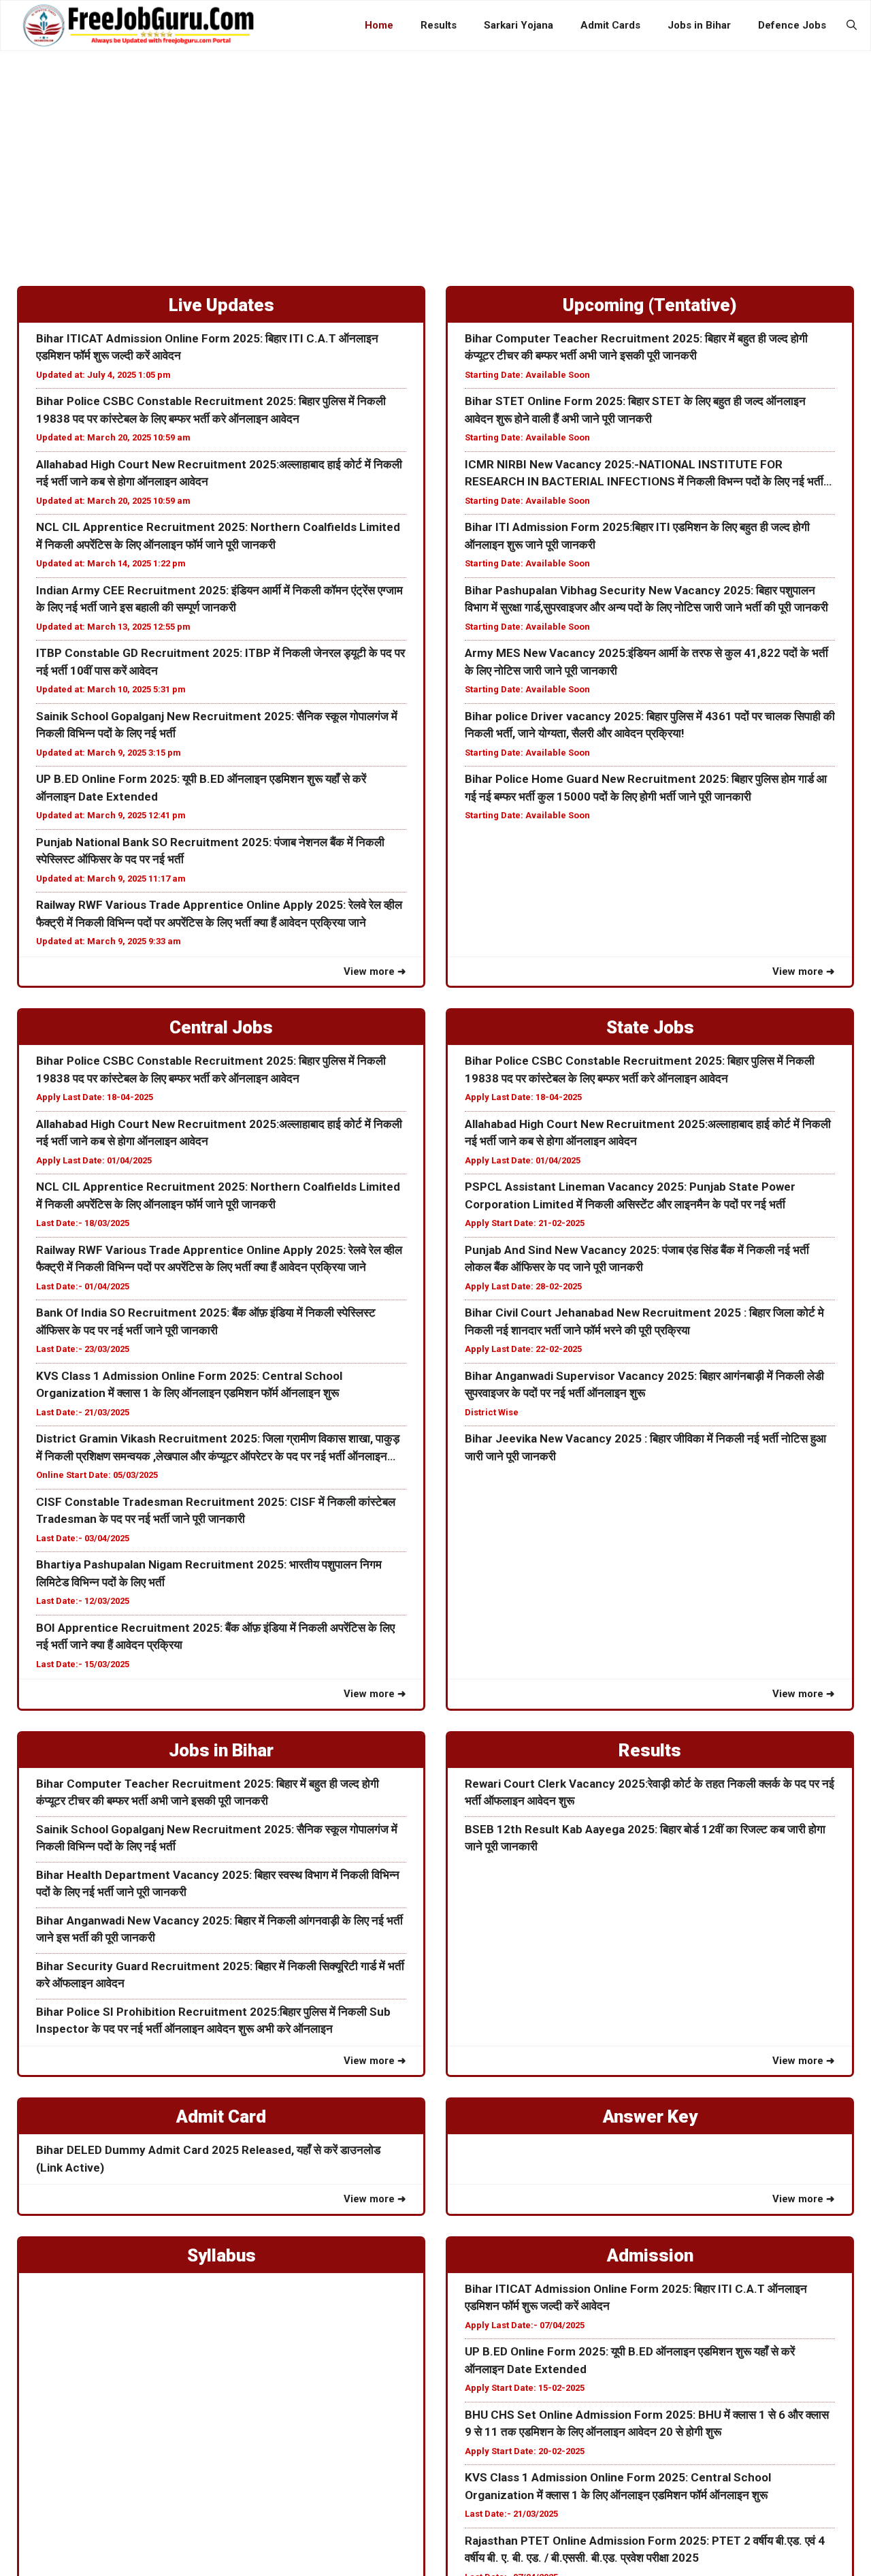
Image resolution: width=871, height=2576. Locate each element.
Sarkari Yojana (519, 25)
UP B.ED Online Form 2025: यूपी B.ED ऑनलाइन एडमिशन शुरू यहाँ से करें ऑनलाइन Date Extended (201, 788)
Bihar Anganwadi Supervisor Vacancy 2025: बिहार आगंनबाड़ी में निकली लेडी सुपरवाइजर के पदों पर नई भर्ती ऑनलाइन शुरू (644, 1385)
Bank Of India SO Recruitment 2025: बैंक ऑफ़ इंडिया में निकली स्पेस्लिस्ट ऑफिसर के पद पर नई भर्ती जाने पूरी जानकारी (206, 1321)
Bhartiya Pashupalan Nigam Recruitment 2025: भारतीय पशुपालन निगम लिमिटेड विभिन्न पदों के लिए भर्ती (209, 1573)
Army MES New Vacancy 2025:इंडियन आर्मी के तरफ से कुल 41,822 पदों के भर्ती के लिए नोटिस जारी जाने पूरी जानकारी (646, 662)
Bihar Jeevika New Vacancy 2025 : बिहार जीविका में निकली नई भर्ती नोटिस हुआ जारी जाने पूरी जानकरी (645, 1447)
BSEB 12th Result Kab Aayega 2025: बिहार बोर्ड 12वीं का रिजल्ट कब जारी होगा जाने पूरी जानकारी (645, 1838)
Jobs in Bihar (699, 25)
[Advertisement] (435, 153)
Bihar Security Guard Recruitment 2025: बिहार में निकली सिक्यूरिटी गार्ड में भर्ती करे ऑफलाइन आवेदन (220, 1975)
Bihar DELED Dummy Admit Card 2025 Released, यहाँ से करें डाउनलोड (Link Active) (208, 2159)
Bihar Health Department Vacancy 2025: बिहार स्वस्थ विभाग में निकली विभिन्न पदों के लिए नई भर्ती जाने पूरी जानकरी (218, 1884)
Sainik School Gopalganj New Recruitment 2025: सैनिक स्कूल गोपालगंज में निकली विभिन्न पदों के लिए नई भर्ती (217, 725)
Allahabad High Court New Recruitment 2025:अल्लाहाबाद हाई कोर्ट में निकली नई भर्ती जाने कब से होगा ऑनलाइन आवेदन (219, 473)
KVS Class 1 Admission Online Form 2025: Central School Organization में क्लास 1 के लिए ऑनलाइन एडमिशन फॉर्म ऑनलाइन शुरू (189, 1385)
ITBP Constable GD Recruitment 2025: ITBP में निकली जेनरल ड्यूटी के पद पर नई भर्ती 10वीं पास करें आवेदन (220, 662)
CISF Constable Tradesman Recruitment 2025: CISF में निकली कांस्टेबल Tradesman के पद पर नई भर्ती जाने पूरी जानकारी (216, 1511)
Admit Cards (610, 25)
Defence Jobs (792, 25)
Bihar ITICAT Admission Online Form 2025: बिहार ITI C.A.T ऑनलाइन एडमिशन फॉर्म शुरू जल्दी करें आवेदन (207, 347)
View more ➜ (375, 971)
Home (379, 25)
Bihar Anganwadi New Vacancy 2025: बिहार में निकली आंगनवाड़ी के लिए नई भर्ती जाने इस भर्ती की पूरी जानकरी (219, 1929)
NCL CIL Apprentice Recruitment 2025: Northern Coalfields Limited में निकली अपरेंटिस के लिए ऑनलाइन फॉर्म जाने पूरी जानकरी (218, 536)
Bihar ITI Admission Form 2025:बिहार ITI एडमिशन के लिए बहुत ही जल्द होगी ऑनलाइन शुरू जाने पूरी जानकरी (637, 536)
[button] (852, 25)
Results (439, 25)
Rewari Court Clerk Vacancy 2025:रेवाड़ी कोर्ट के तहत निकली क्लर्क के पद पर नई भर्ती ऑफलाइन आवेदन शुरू (650, 1792)
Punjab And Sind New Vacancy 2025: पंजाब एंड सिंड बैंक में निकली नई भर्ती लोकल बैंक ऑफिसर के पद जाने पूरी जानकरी (637, 1259)
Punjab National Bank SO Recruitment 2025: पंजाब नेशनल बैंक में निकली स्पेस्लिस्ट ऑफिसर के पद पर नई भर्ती (210, 851)
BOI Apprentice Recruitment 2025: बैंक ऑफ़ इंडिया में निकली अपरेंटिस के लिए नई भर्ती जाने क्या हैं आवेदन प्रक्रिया (215, 1637)
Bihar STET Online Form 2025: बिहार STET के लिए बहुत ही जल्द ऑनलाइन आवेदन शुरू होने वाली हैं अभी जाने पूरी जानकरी (635, 410)
